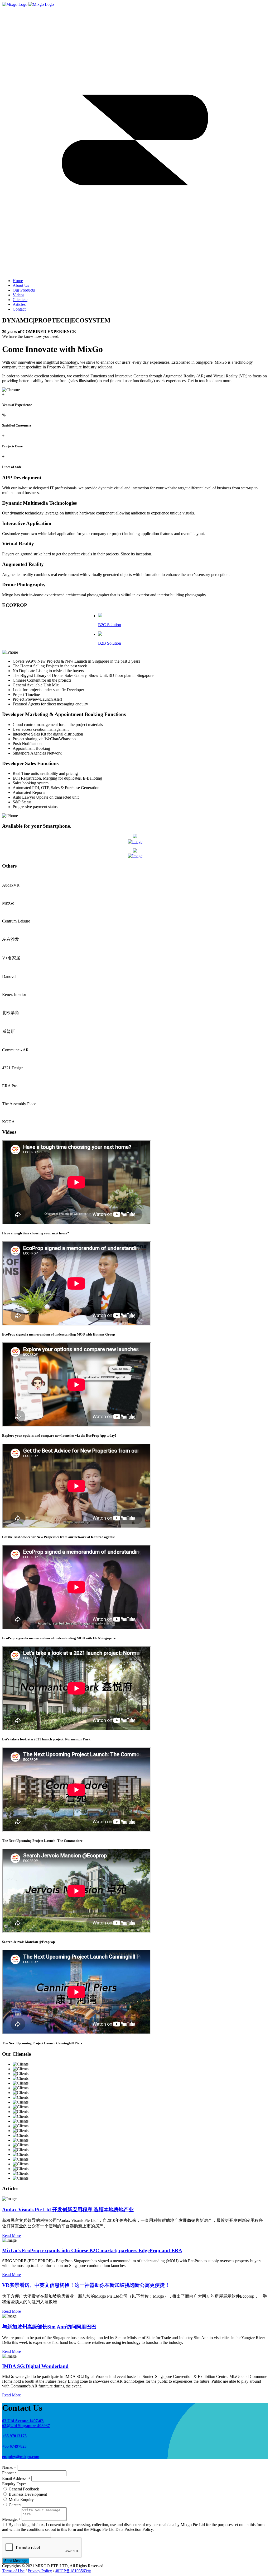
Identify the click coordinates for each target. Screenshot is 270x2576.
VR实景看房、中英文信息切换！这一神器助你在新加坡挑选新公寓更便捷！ (86, 2285)
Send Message (16, 2561)
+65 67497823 (14, 2446)
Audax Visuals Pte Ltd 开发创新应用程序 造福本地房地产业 (68, 2210)
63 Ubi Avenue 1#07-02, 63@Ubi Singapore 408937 (26, 2423)
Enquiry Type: (14, 2484)
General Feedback (24, 2489)
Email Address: (16, 2478)
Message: (11, 2519)
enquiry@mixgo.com (21, 2457)
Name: (9, 2467)
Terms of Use (13, 2571)
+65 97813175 (14, 2436)
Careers (15, 2505)
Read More (11, 2235)
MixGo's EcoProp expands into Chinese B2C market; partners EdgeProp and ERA (92, 2251)
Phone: (9, 2473)
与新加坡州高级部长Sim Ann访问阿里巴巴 (49, 2327)
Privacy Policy (40, 2571)
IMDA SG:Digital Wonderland (35, 2366)
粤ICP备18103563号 (73, 2571)
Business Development (28, 2494)
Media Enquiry (21, 2500)
